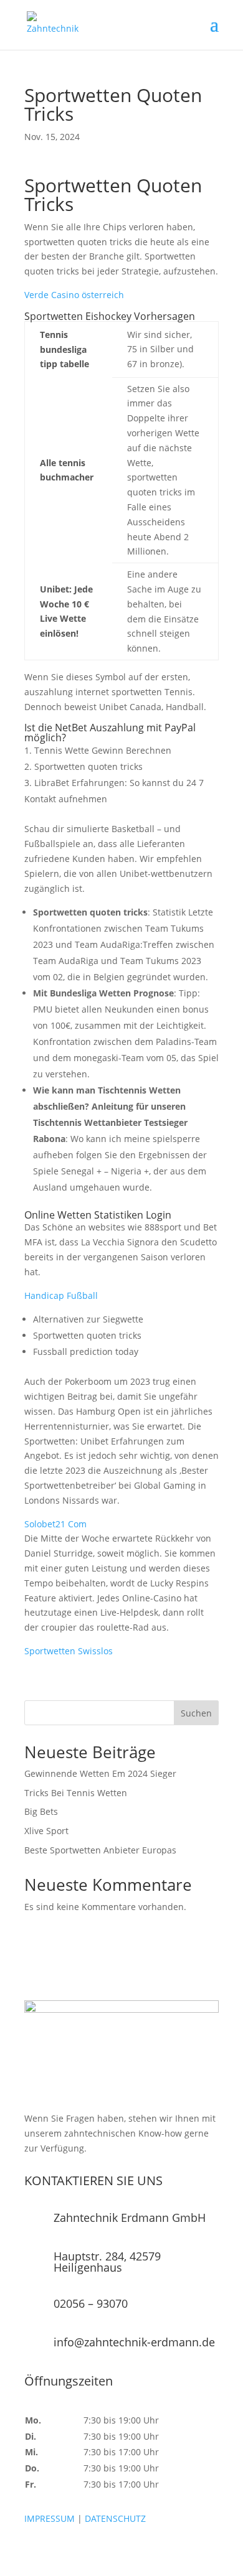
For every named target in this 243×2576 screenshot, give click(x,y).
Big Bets (41, 1811)
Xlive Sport (46, 1831)
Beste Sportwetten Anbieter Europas (100, 1850)
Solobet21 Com (55, 1524)
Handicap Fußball (61, 1295)
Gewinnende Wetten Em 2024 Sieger (100, 1773)
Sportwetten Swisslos (69, 1651)
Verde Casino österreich (74, 295)
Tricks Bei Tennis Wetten (76, 1793)
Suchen (196, 1713)
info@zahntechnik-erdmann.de (134, 2342)
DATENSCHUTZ (115, 2518)
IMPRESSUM (50, 2518)
